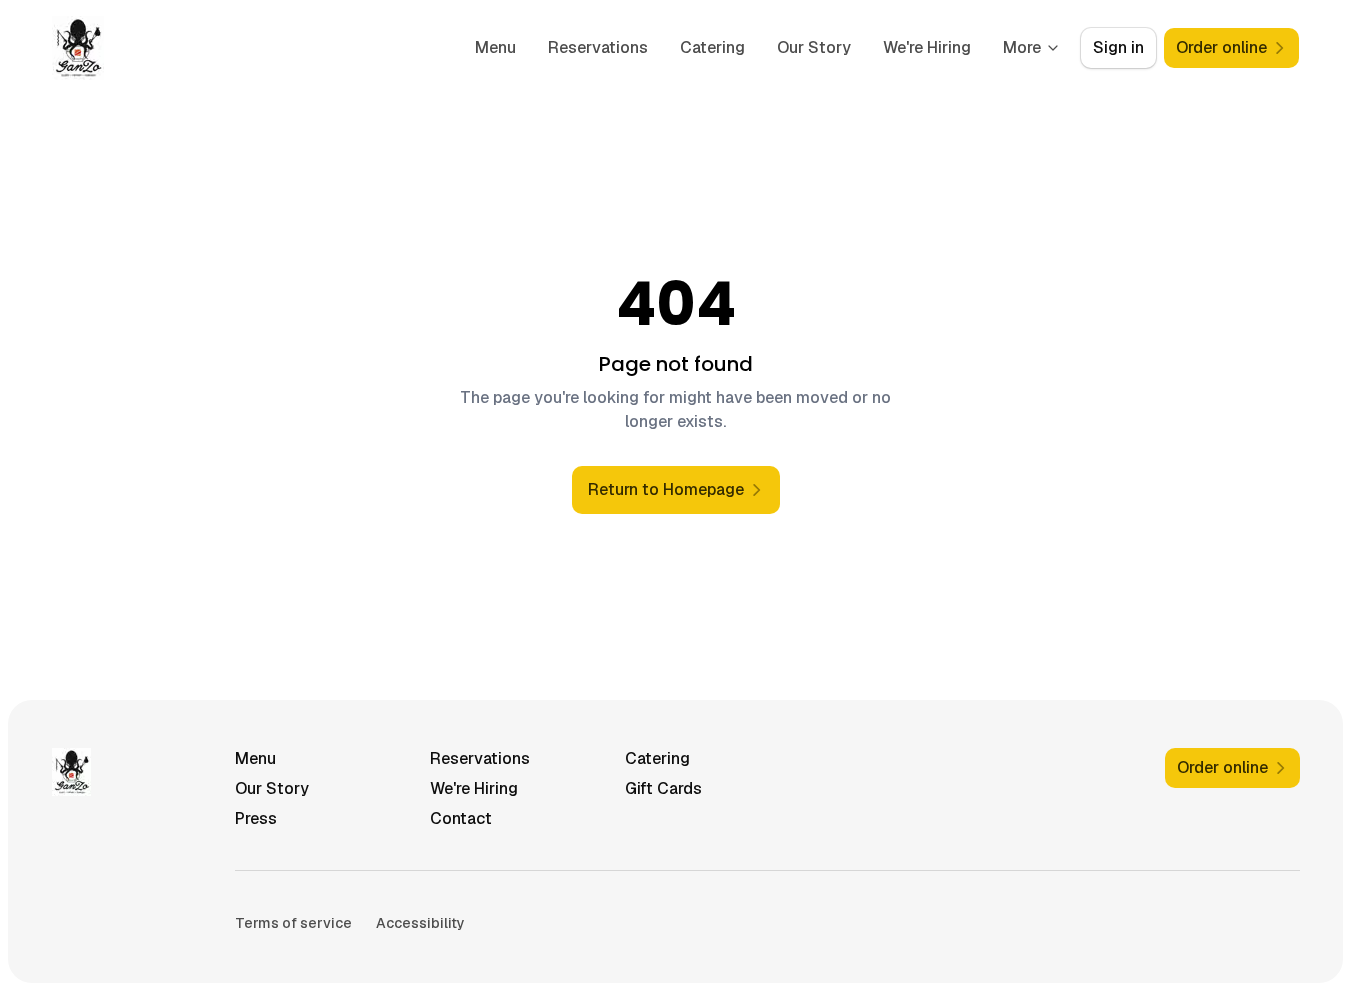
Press (256, 818)
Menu (495, 47)
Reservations (598, 47)
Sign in (1118, 47)
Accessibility (420, 923)
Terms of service (293, 923)
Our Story (814, 47)
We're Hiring (927, 47)
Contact (461, 818)
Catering (712, 47)
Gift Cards (663, 788)
